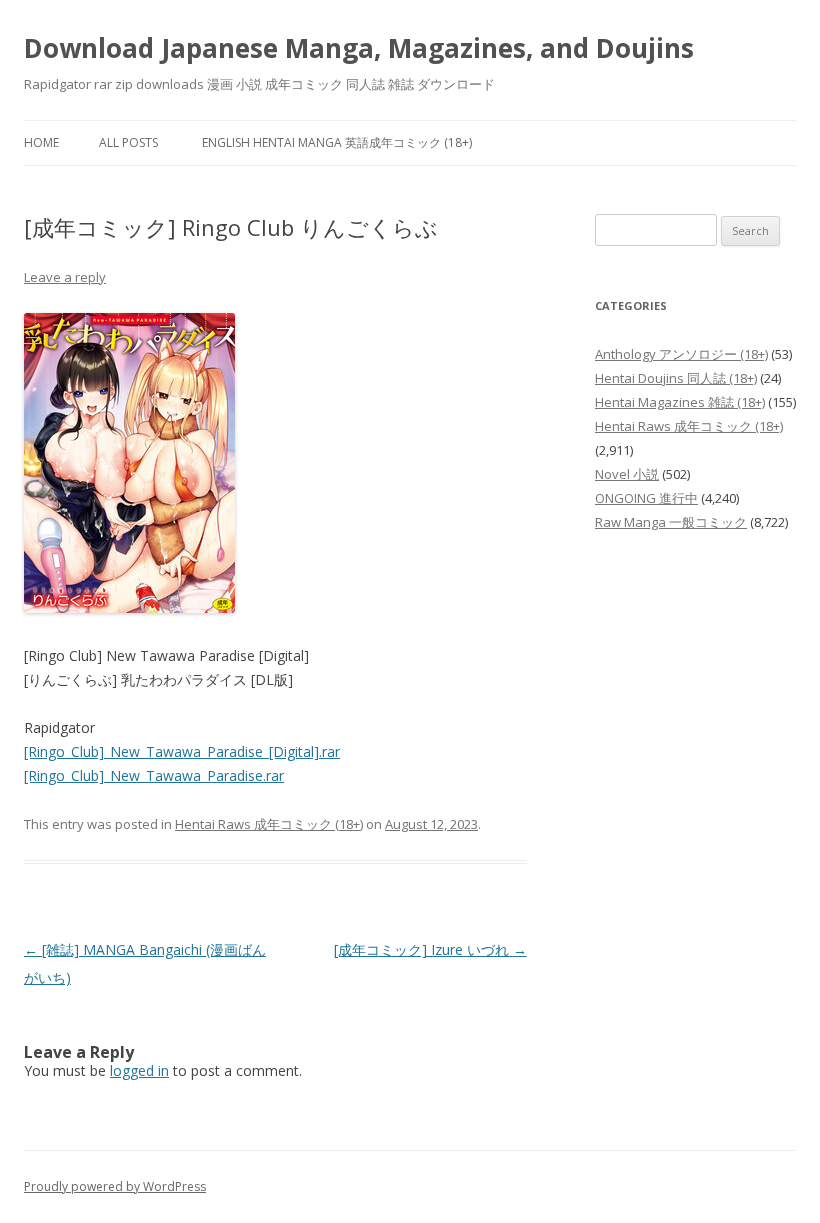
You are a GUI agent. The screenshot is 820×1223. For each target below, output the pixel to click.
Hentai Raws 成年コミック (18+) (269, 824)
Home (41, 142)
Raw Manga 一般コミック (671, 522)
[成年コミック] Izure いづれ (430, 949)
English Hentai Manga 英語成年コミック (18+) (337, 142)
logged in (139, 1070)
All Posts (128, 142)
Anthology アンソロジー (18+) (681, 354)
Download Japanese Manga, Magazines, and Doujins (359, 48)
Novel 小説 (627, 474)
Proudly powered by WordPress (115, 1186)
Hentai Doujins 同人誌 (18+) (676, 378)
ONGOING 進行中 (646, 498)
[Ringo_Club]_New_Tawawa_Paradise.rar (154, 775)
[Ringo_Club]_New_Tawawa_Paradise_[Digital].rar (182, 751)
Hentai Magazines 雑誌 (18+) (680, 402)
